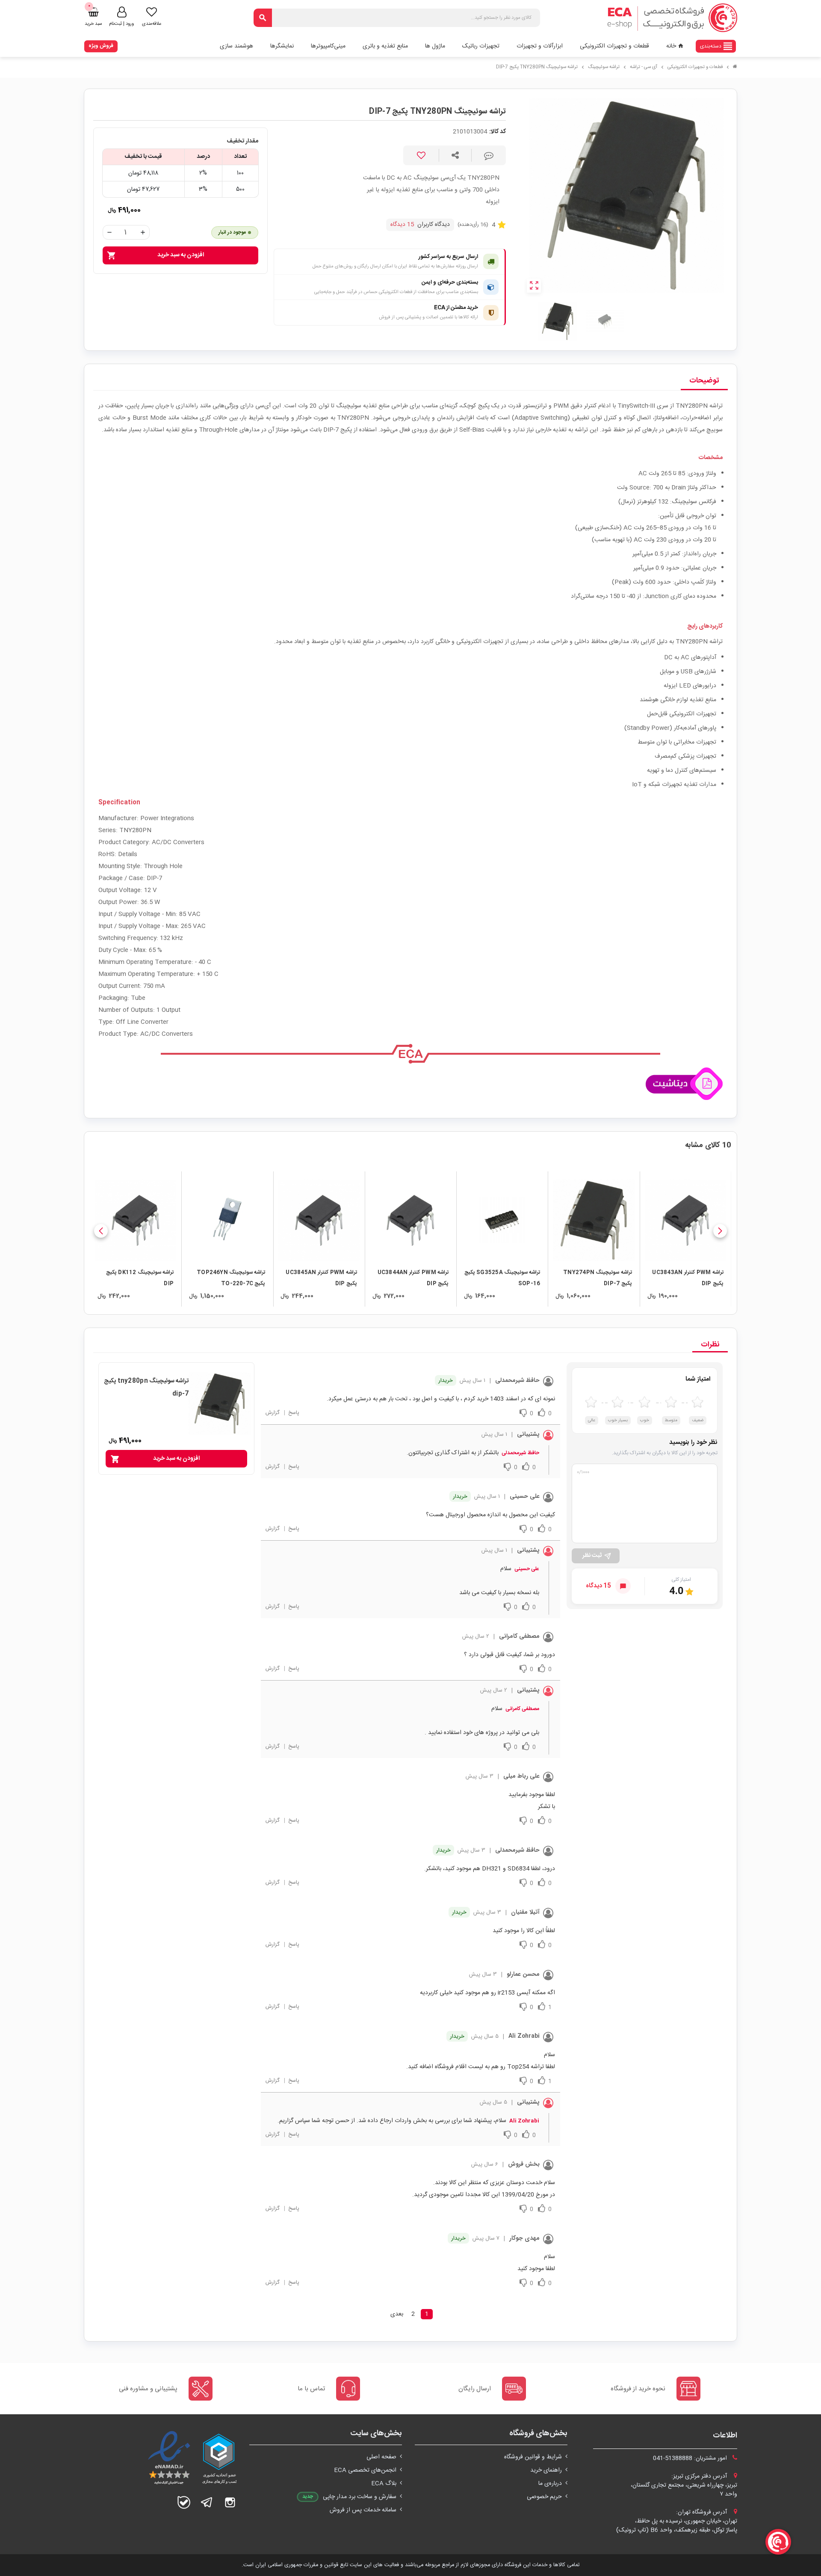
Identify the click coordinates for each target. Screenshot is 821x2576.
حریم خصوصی (544, 2497)
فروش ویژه (101, 46)
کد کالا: (498, 132)
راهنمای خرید (546, 2470)
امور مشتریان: (691, 2458)
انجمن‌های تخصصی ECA (365, 2470)
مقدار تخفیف (242, 141)
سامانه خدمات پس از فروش (363, 2510)
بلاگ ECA (384, 2484)
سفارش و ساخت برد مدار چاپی (360, 2497)
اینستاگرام (230, 2502)
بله (184, 2502)
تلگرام (207, 2502)
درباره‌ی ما (550, 2484)
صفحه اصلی (381, 2457)
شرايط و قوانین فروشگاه (533, 2457)
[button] (720, 1231)
